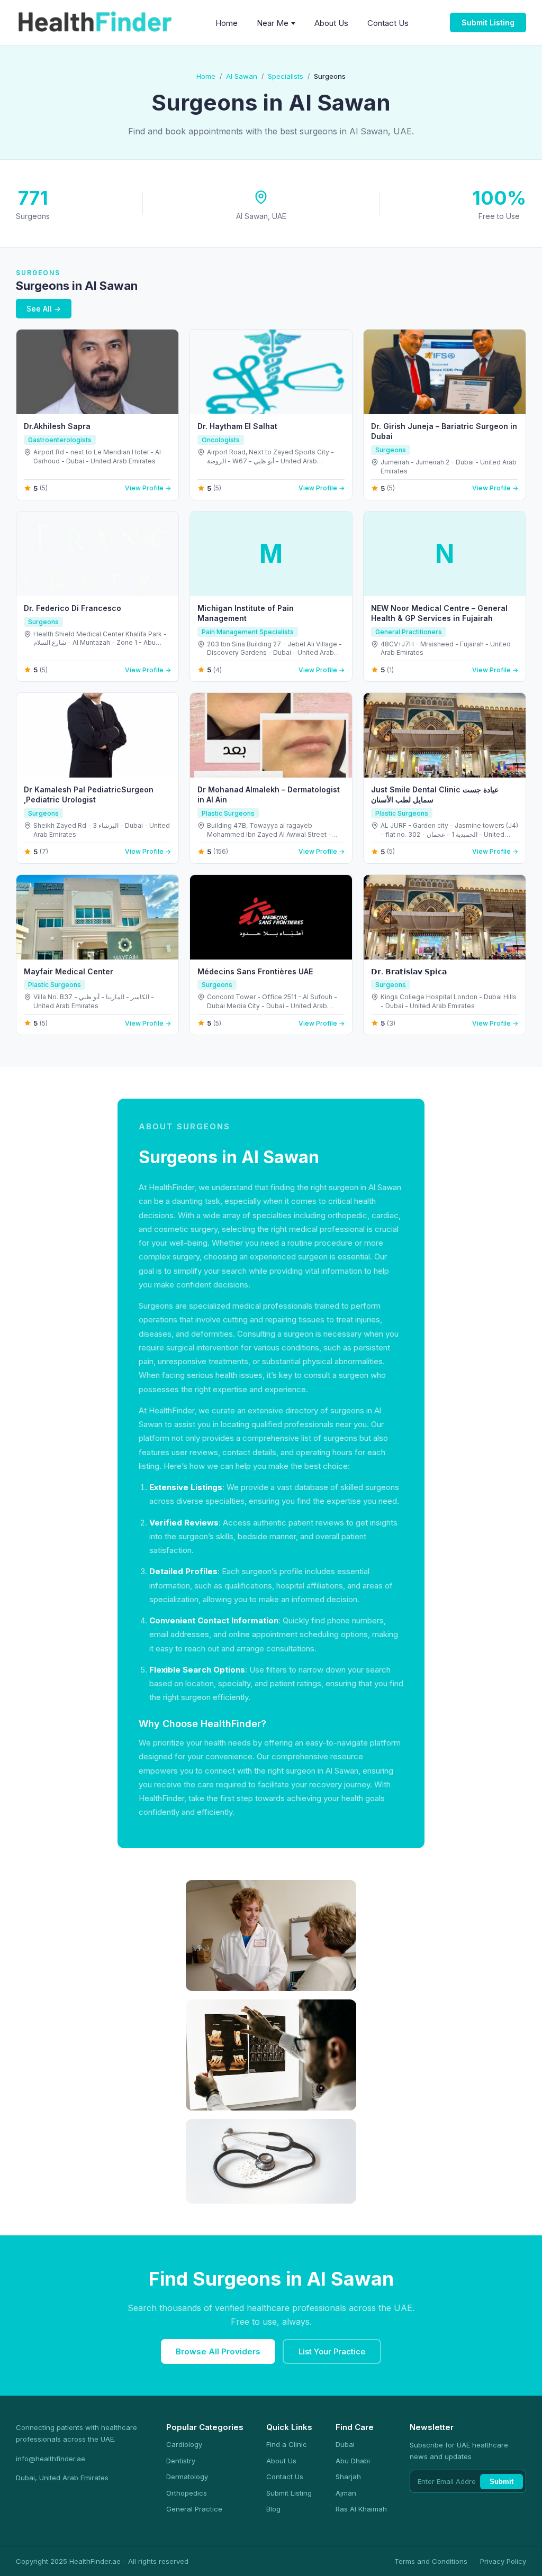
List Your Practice (332, 2351)
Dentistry (181, 2461)
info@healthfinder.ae (51, 2459)
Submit (502, 2482)
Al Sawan (242, 76)
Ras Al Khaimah (361, 2509)
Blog (273, 2509)
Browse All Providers (218, 2351)
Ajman (346, 2493)
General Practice (194, 2509)
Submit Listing (488, 22)
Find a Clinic (287, 2444)
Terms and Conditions (431, 2561)
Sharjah (348, 2477)
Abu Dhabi (353, 2461)
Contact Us (388, 23)
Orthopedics (187, 2493)
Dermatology (187, 2477)
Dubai (345, 2444)
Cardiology (184, 2444)
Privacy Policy (503, 2561)
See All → (44, 309)
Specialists (286, 76)
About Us (331, 23)
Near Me (273, 23)
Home (227, 23)
